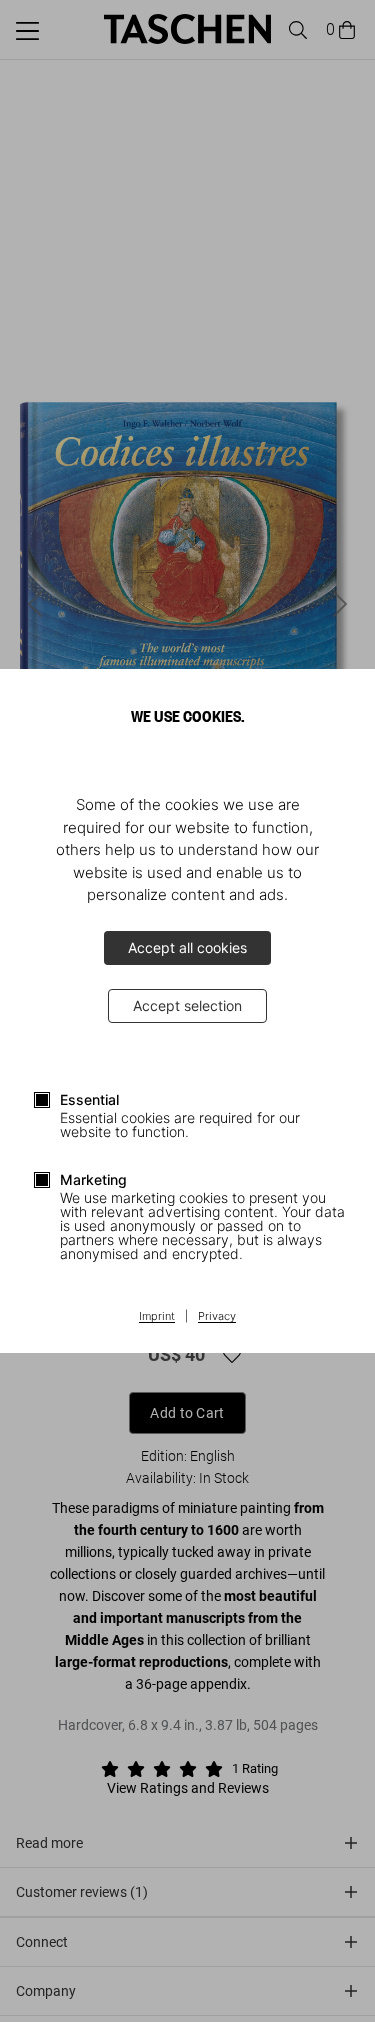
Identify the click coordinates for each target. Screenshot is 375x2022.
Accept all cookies (187, 947)
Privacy (217, 1317)
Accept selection (187, 1005)
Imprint (157, 1317)
